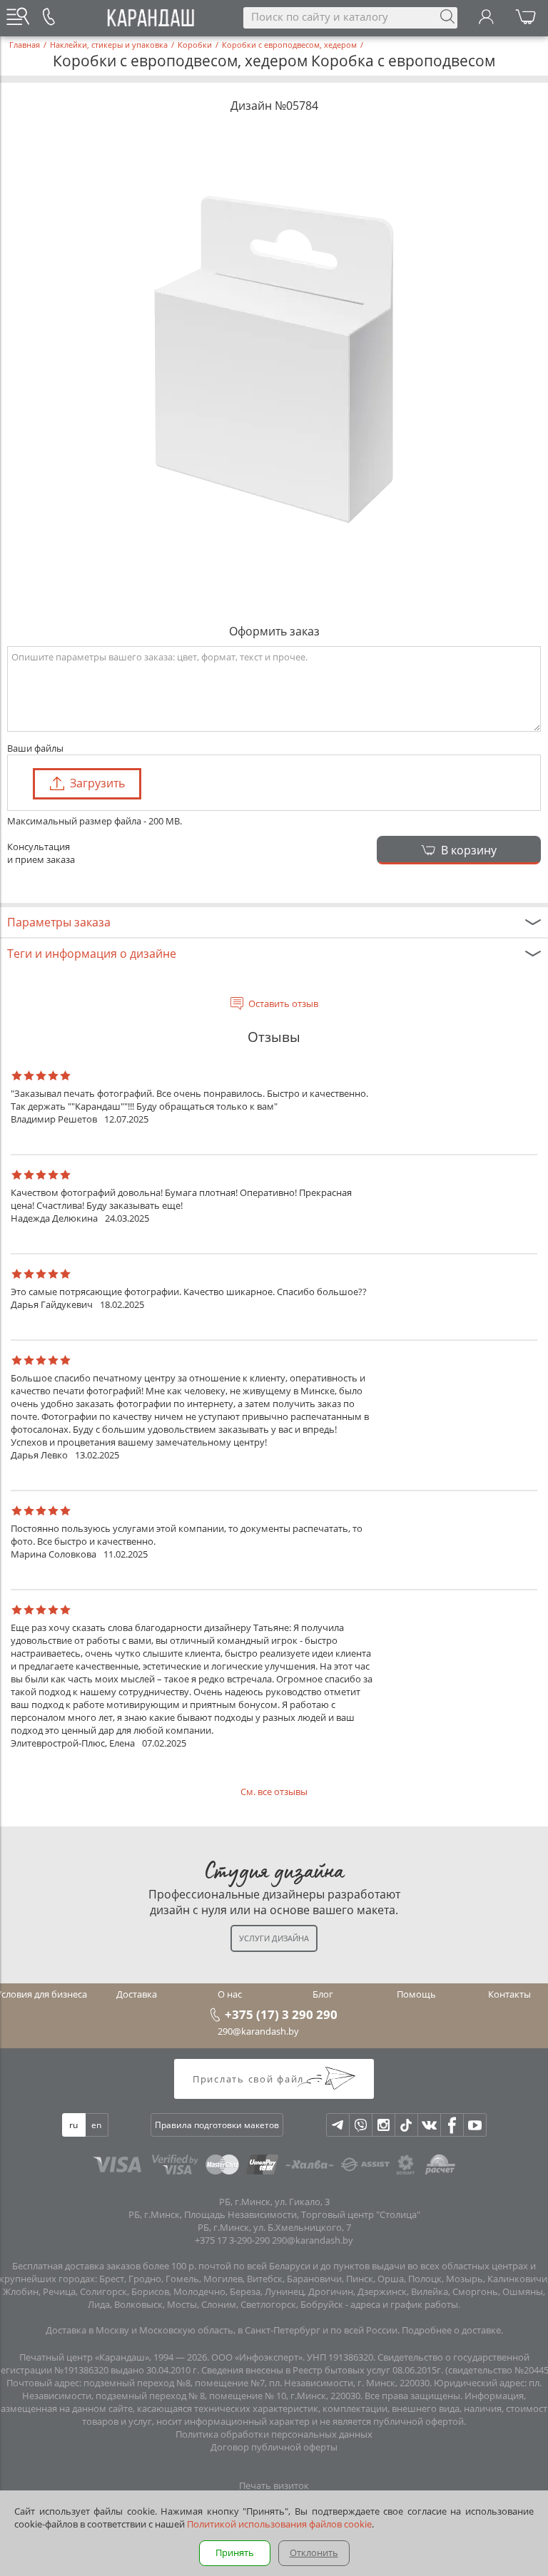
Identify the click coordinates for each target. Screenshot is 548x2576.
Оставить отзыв (283, 1003)
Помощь (416, 1994)
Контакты (509, 1994)
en (96, 2125)
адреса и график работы (404, 2304)
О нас (230, 1994)
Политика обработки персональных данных (274, 2434)
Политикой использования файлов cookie (279, 2524)
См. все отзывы (274, 1792)
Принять (235, 2552)
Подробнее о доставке (451, 2330)
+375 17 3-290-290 (232, 2240)
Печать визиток (274, 2485)
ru (73, 2125)
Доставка (137, 1994)
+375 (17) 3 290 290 (281, 2014)
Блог (323, 1994)
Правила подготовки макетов (217, 2125)
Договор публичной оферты (274, 2447)
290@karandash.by (258, 2031)
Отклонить (314, 2552)
